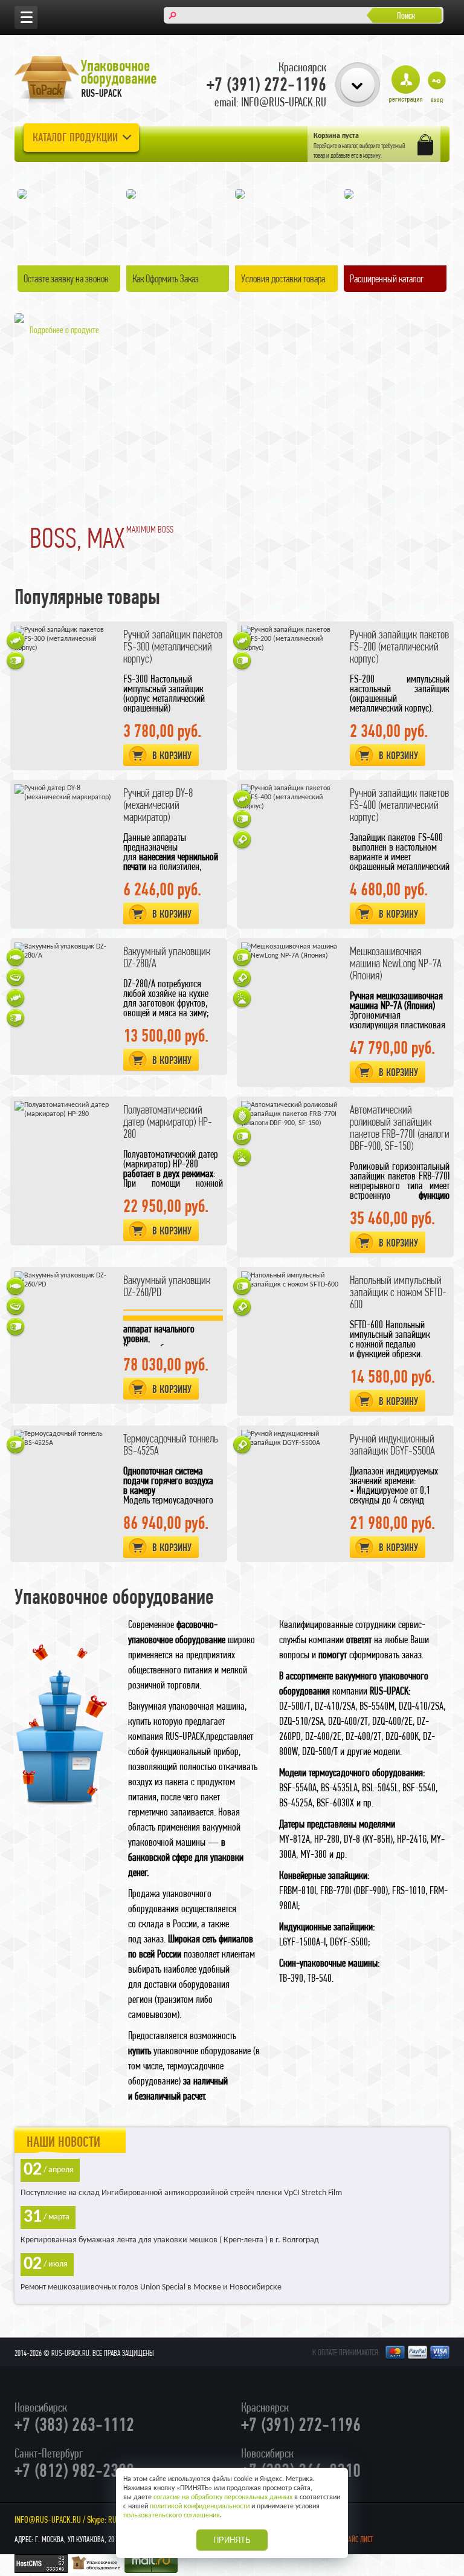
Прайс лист (357, 2539)
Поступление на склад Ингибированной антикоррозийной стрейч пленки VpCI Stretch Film (181, 2193)
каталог (350, 146)
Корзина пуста (336, 136)
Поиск (406, 15)
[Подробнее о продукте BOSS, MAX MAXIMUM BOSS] (19, 321)
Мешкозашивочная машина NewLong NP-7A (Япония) (396, 963)
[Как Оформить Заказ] (131, 197)
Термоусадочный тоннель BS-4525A (171, 1445)
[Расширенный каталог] (349, 197)
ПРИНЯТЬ (232, 2540)
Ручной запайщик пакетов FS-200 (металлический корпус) (399, 647)
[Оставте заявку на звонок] (22, 193)
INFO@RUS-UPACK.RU (48, 2519)
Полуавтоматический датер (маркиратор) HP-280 (168, 1122)
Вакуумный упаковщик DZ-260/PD (167, 1286)
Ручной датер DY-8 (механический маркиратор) (158, 805)
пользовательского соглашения (172, 2516)
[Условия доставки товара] (240, 197)
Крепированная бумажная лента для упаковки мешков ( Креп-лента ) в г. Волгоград (170, 2240)
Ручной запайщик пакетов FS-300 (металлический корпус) (173, 647)
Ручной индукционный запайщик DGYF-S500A (392, 1445)
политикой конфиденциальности (200, 2506)
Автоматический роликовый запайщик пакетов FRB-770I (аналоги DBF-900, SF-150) (400, 1128)
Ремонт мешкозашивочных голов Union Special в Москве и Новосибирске (151, 2287)
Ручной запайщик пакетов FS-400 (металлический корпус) (399, 805)
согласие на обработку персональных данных (223, 2497)
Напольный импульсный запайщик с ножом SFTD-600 (398, 1292)
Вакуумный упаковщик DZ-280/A (167, 957)
